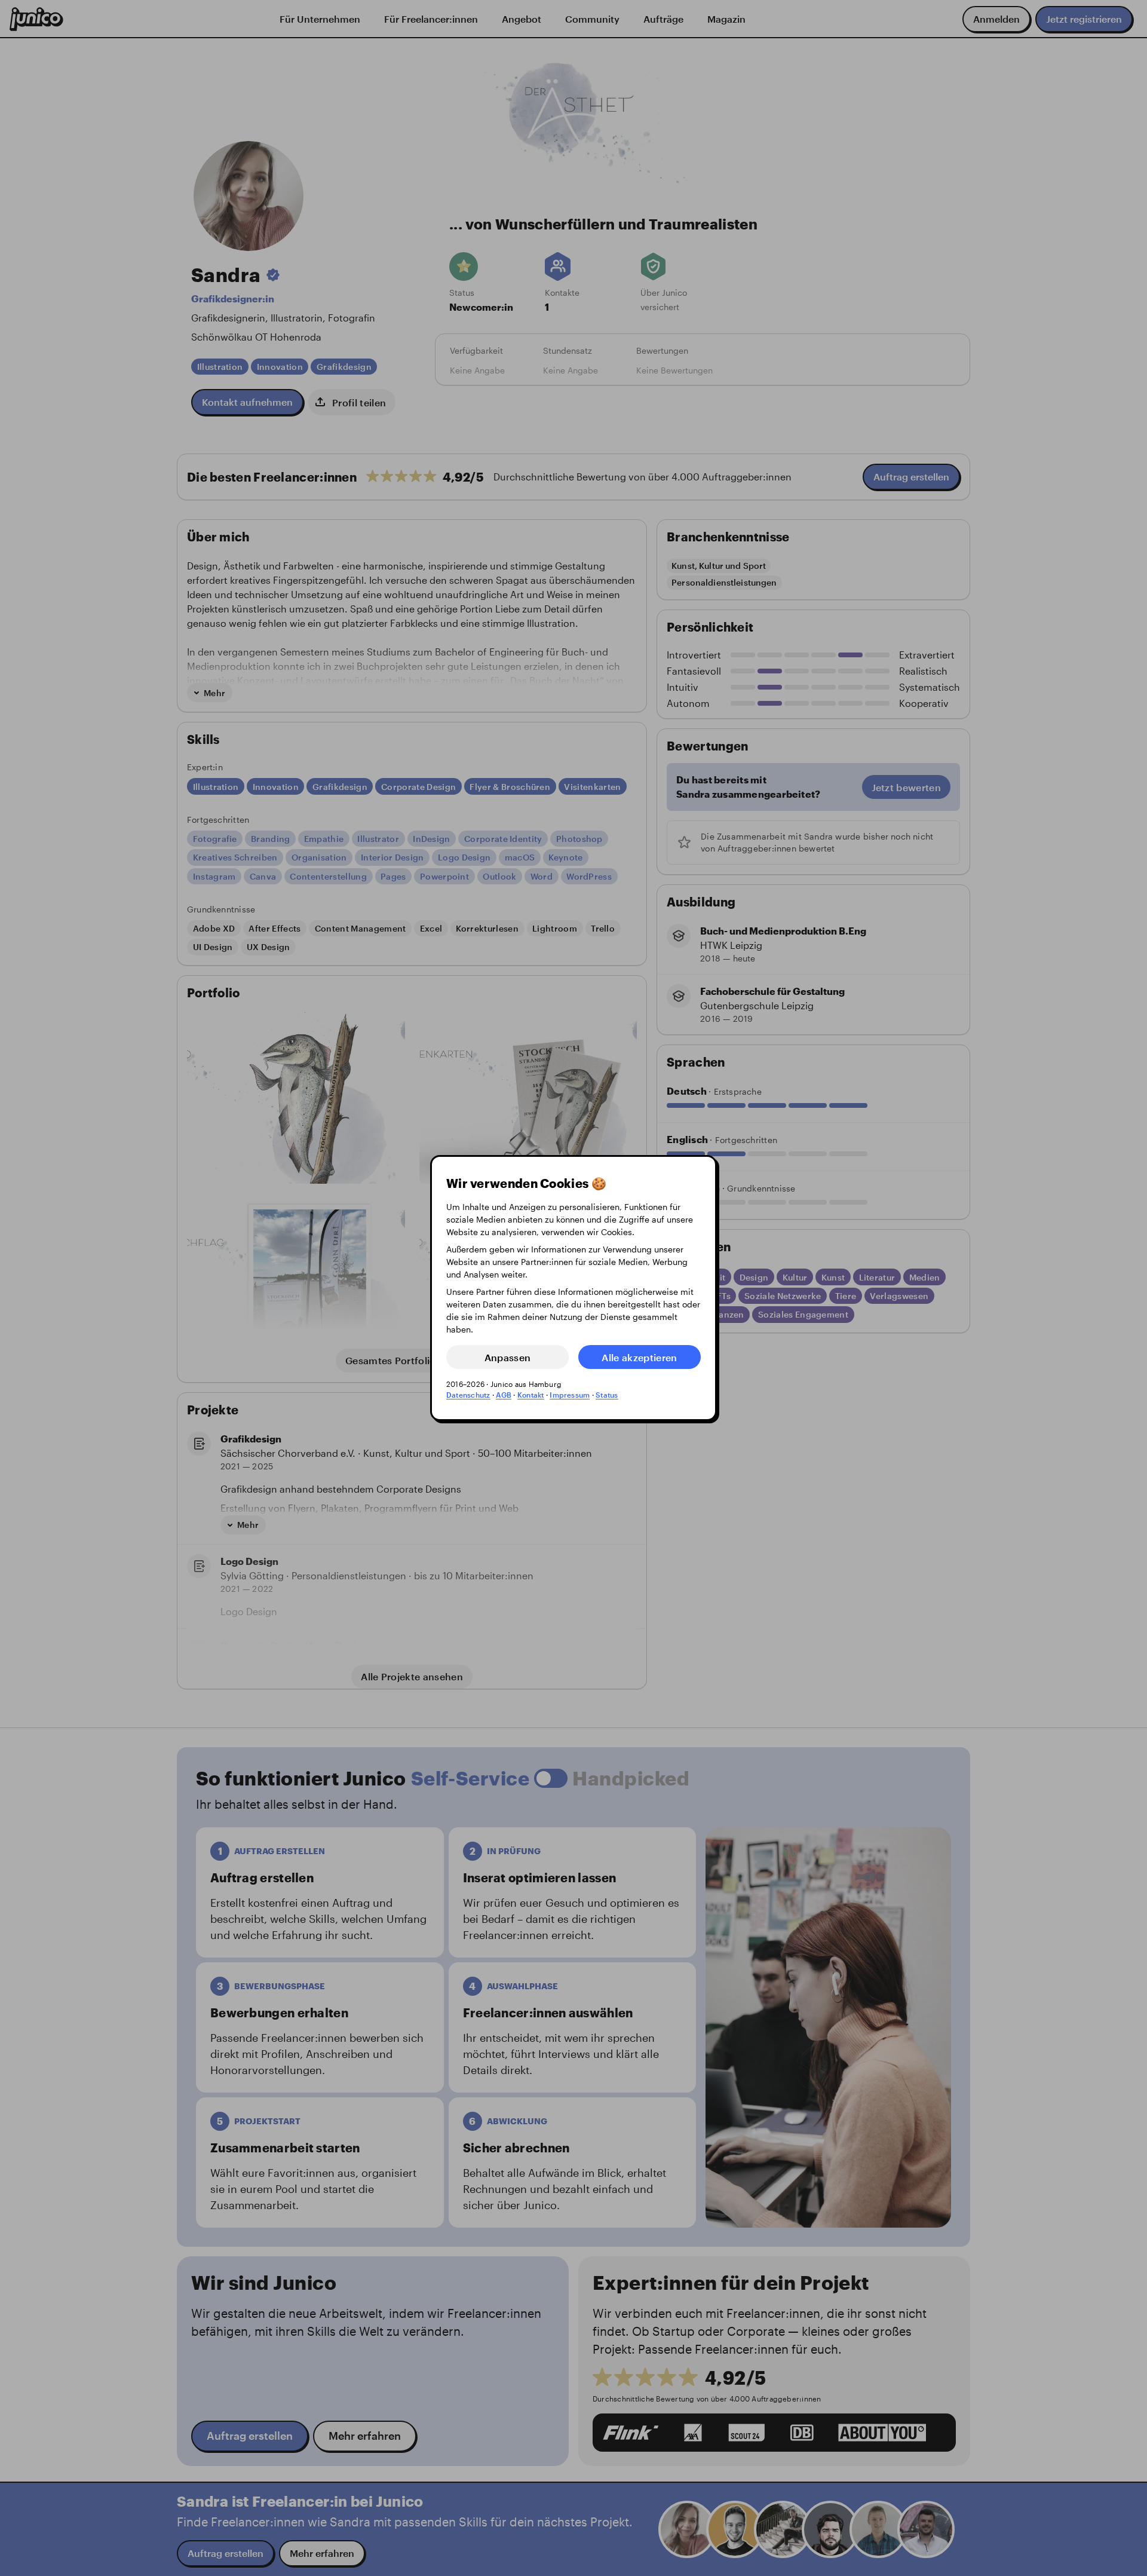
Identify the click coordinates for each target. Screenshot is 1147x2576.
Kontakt (531, 1395)
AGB (504, 1395)
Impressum (570, 1395)
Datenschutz (468, 1395)
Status (607, 1395)
